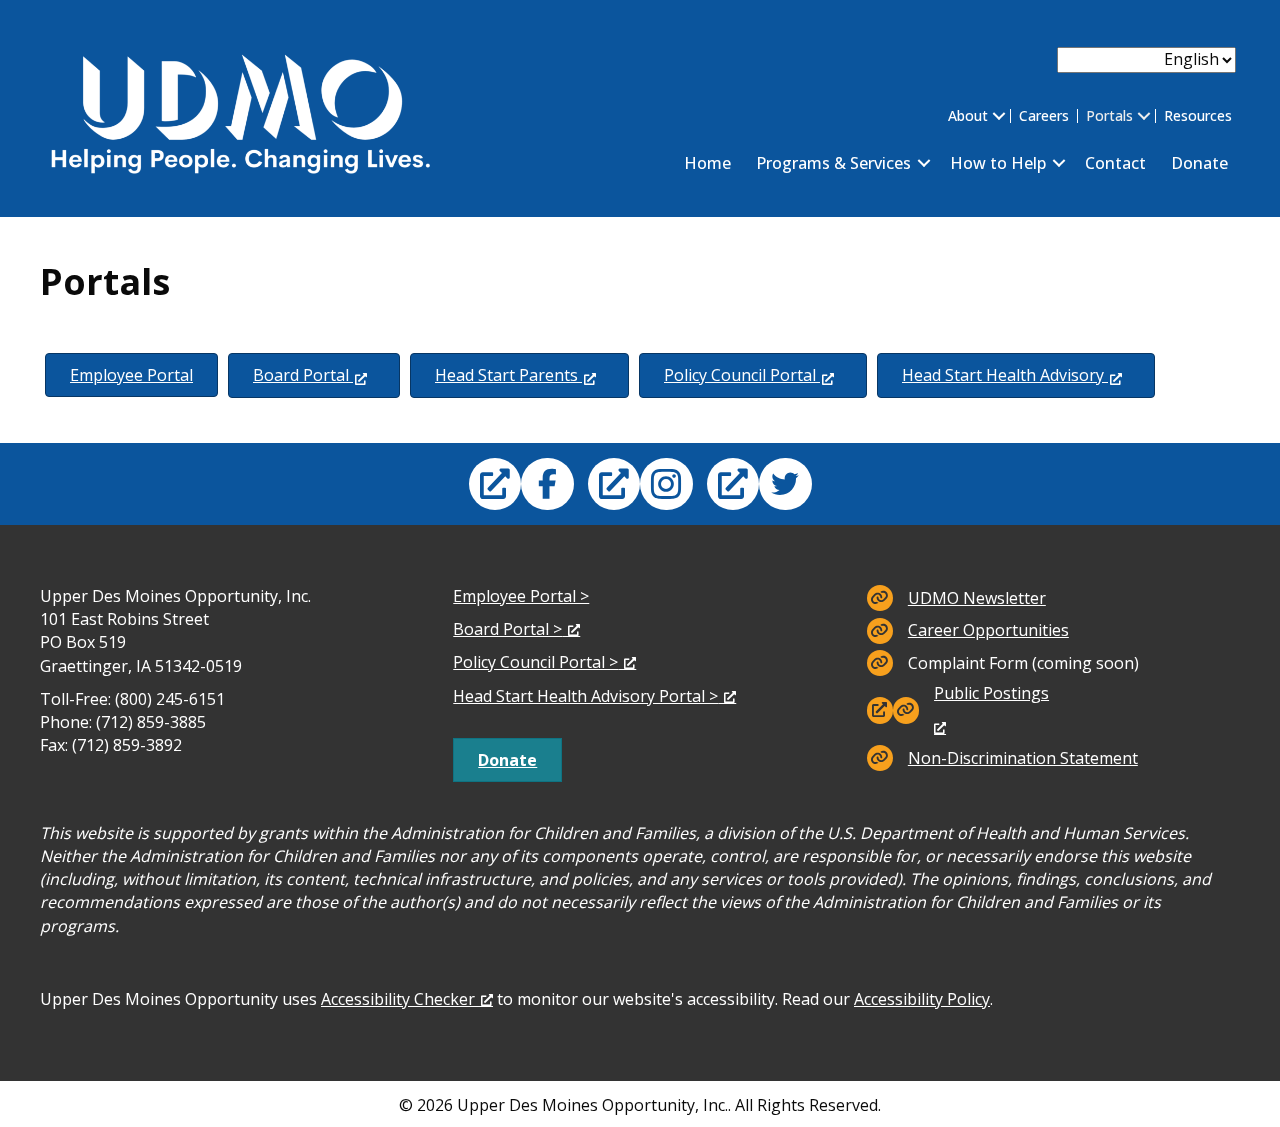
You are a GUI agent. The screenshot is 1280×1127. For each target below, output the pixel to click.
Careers (1044, 116)
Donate (1199, 163)
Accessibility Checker (398, 999)
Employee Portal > (521, 596)
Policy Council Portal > (535, 662)
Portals (1109, 116)
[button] (999, 116)
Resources (1198, 116)
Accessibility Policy (922, 999)
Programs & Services (833, 163)
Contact (1115, 163)
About (968, 116)
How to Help (998, 163)
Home (707, 163)
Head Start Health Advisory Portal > (585, 696)
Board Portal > (507, 629)
